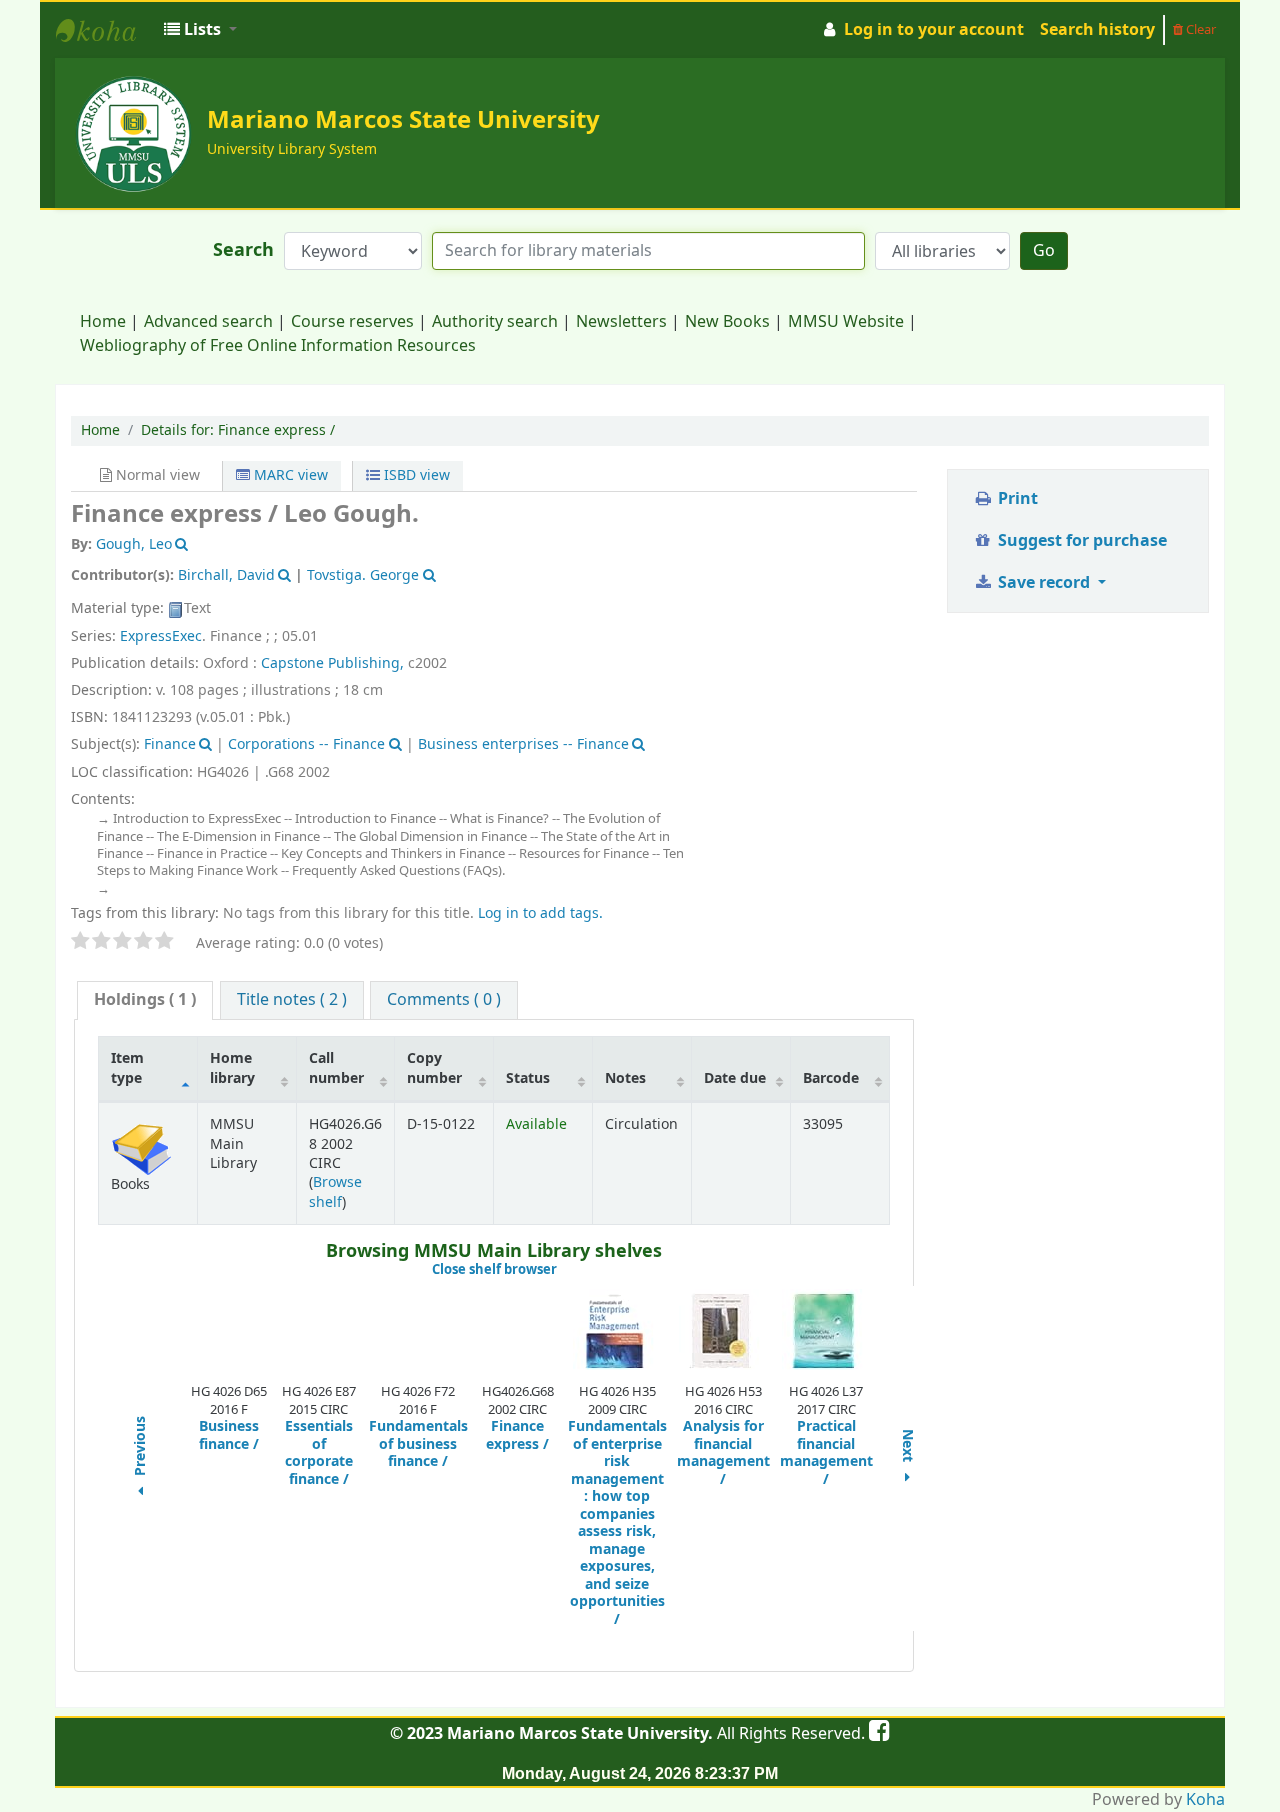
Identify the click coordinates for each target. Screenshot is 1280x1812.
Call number (336, 1068)
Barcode (831, 1078)
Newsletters (621, 322)
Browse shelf (335, 1192)
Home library (232, 1068)
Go (1044, 251)
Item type (127, 1068)
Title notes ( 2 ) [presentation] (292, 1000)
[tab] (145, 1000)
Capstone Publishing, (334, 663)
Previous (141, 1448)
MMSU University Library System (106, 30)
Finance (170, 744)
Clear (1199, 29)
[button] (200, 30)
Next (908, 1447)
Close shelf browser (561, 1270)
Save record (1044, 583)
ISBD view (415, 475)
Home (103, 322)
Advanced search (208, 322)
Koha (1205, 1800)
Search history (1097, 30)
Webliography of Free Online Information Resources (278, 346)
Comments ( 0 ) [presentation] (444, 1000)
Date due (735, 1078)
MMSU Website (846, 322)
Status (528, 1078)
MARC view (289, 475)
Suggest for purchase (1080, 541)
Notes (625, 1078)
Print (1016, 499)
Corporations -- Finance (306, 744)
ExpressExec (161, 636)
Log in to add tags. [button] (540, 913)
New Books (727, 322)
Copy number (434, 1068)
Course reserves (352, 322)
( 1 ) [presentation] (145, 1000)
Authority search (495, 322)
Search (243, 250)
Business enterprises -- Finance (523, 744)
